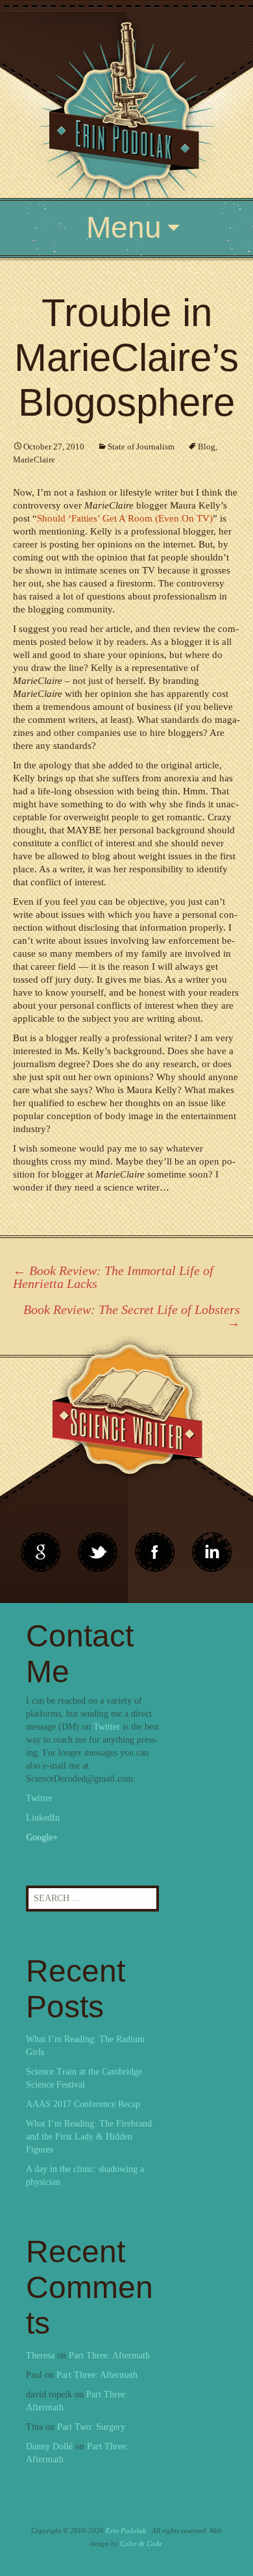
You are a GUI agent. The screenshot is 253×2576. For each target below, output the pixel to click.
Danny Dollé (49, 2446)
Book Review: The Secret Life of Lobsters (132, 1316)
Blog (207, 447)
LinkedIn (43, 1818)
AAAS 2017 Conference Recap (83, 2104)
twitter (98, 1552)
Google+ (42, 1837)
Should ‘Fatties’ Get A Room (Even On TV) (125, 518)
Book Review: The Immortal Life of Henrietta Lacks (113, 1277)
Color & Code (141, 2544)
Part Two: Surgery (91, 2427)
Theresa (40, 2355)
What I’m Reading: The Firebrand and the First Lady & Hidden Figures (89, 2137)
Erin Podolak (126, 2531)
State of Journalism (141, 447)
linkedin (155, 1552)
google (41, 1552)
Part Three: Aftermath (109, 2355)
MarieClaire (34, 460)
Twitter (107, 1727)
